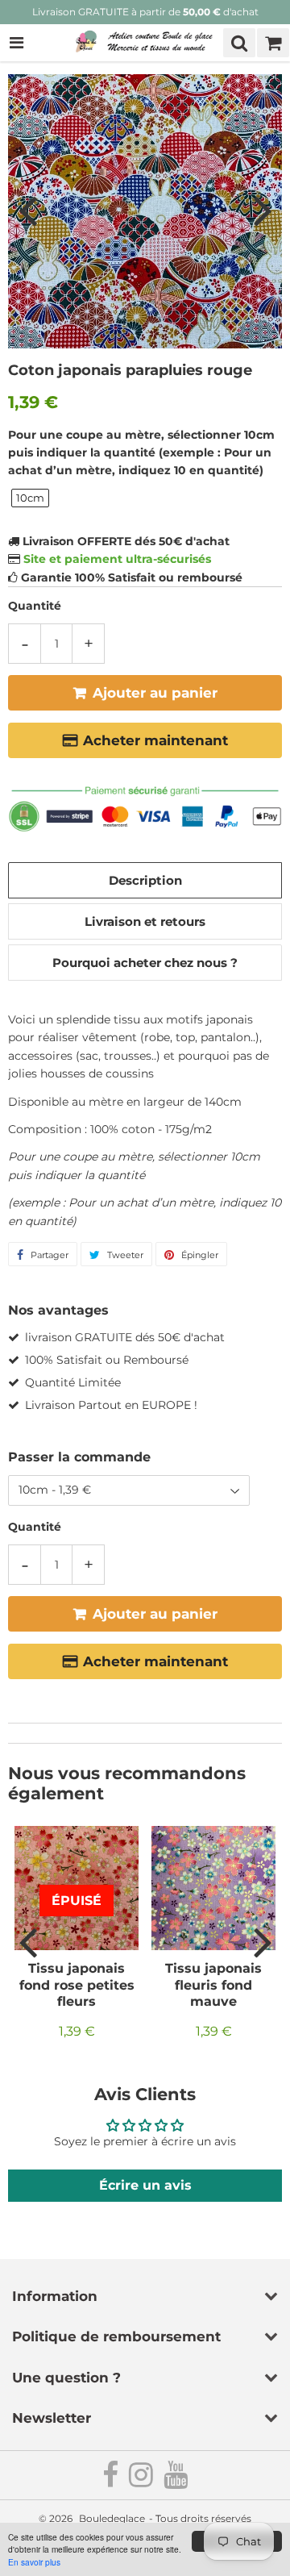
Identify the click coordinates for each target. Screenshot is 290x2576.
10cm (30, 498)
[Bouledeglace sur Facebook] (112, 2481)
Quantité (35, 606)
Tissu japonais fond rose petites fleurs (77, 1985)
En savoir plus (34, 2562)
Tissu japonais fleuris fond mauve (213, 1985)
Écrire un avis (145, 2185)
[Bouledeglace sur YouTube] (176, 2481)
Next (263, 210)
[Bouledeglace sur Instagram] (142, 2481)
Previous (27, 210)
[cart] (273, 43)
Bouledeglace (112, 2518)
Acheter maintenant (155, 740)
